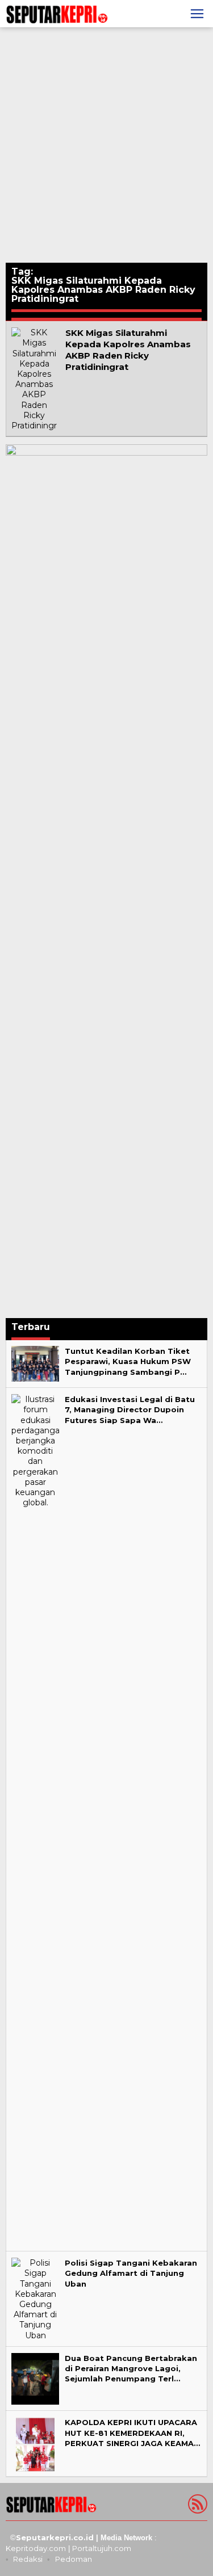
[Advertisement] (106, 145)
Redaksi (28, 2559)
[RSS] (196, 2506)
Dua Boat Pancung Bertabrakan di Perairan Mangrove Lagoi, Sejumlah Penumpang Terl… (131, 2368)
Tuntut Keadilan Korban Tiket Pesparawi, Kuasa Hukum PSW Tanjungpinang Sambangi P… (128, 1361)
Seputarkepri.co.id (55, 2537)
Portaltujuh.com (102, 2548)
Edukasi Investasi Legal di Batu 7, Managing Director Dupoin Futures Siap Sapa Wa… (130, 1409)
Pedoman (74, 2559)
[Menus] (197, 14)
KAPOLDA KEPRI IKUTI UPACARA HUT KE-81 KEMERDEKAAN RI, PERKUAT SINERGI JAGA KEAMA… (132, 2432)
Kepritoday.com (36, 2548)
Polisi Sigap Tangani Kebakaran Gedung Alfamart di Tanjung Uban (131, 2273)
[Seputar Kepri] (57, 13)
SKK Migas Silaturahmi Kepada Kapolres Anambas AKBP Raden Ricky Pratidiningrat (128, 350)
